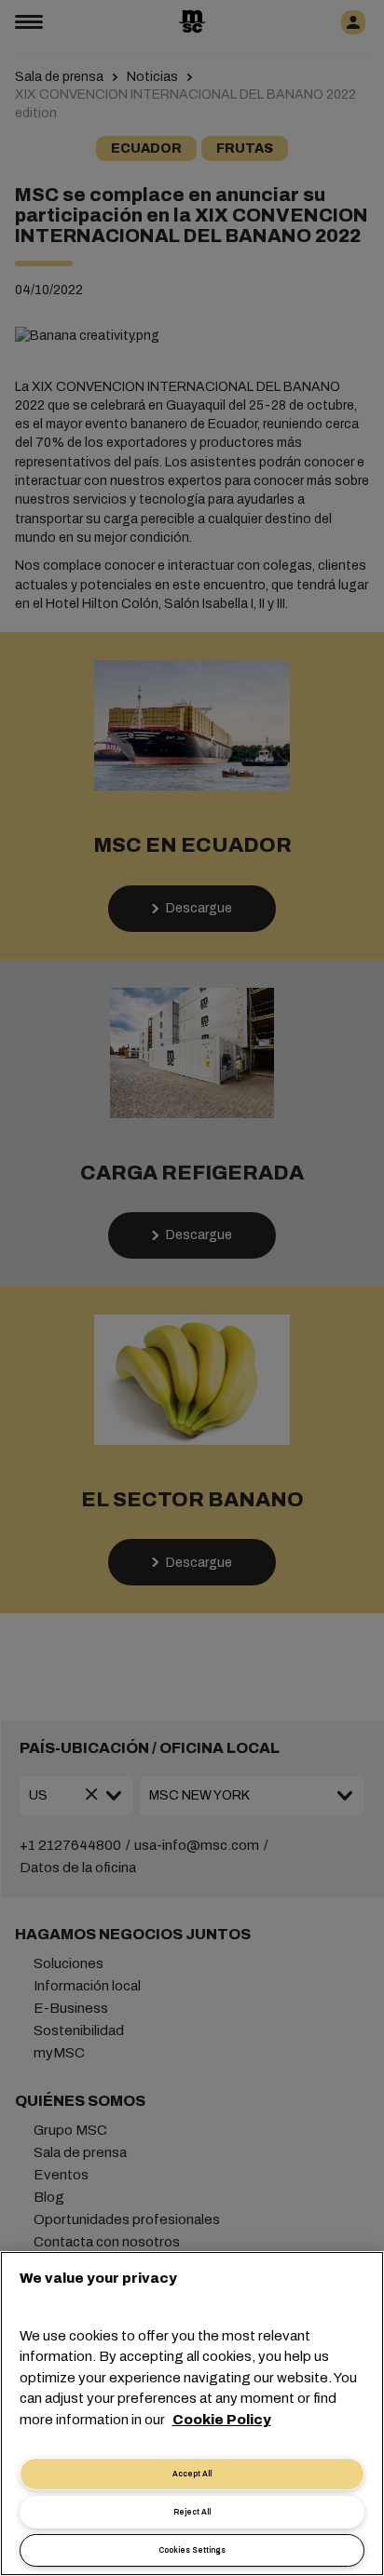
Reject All (192, 2512)
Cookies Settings (192, 2550)
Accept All (192, 2474)
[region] (192, 2414)
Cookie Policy (222, 2420)
